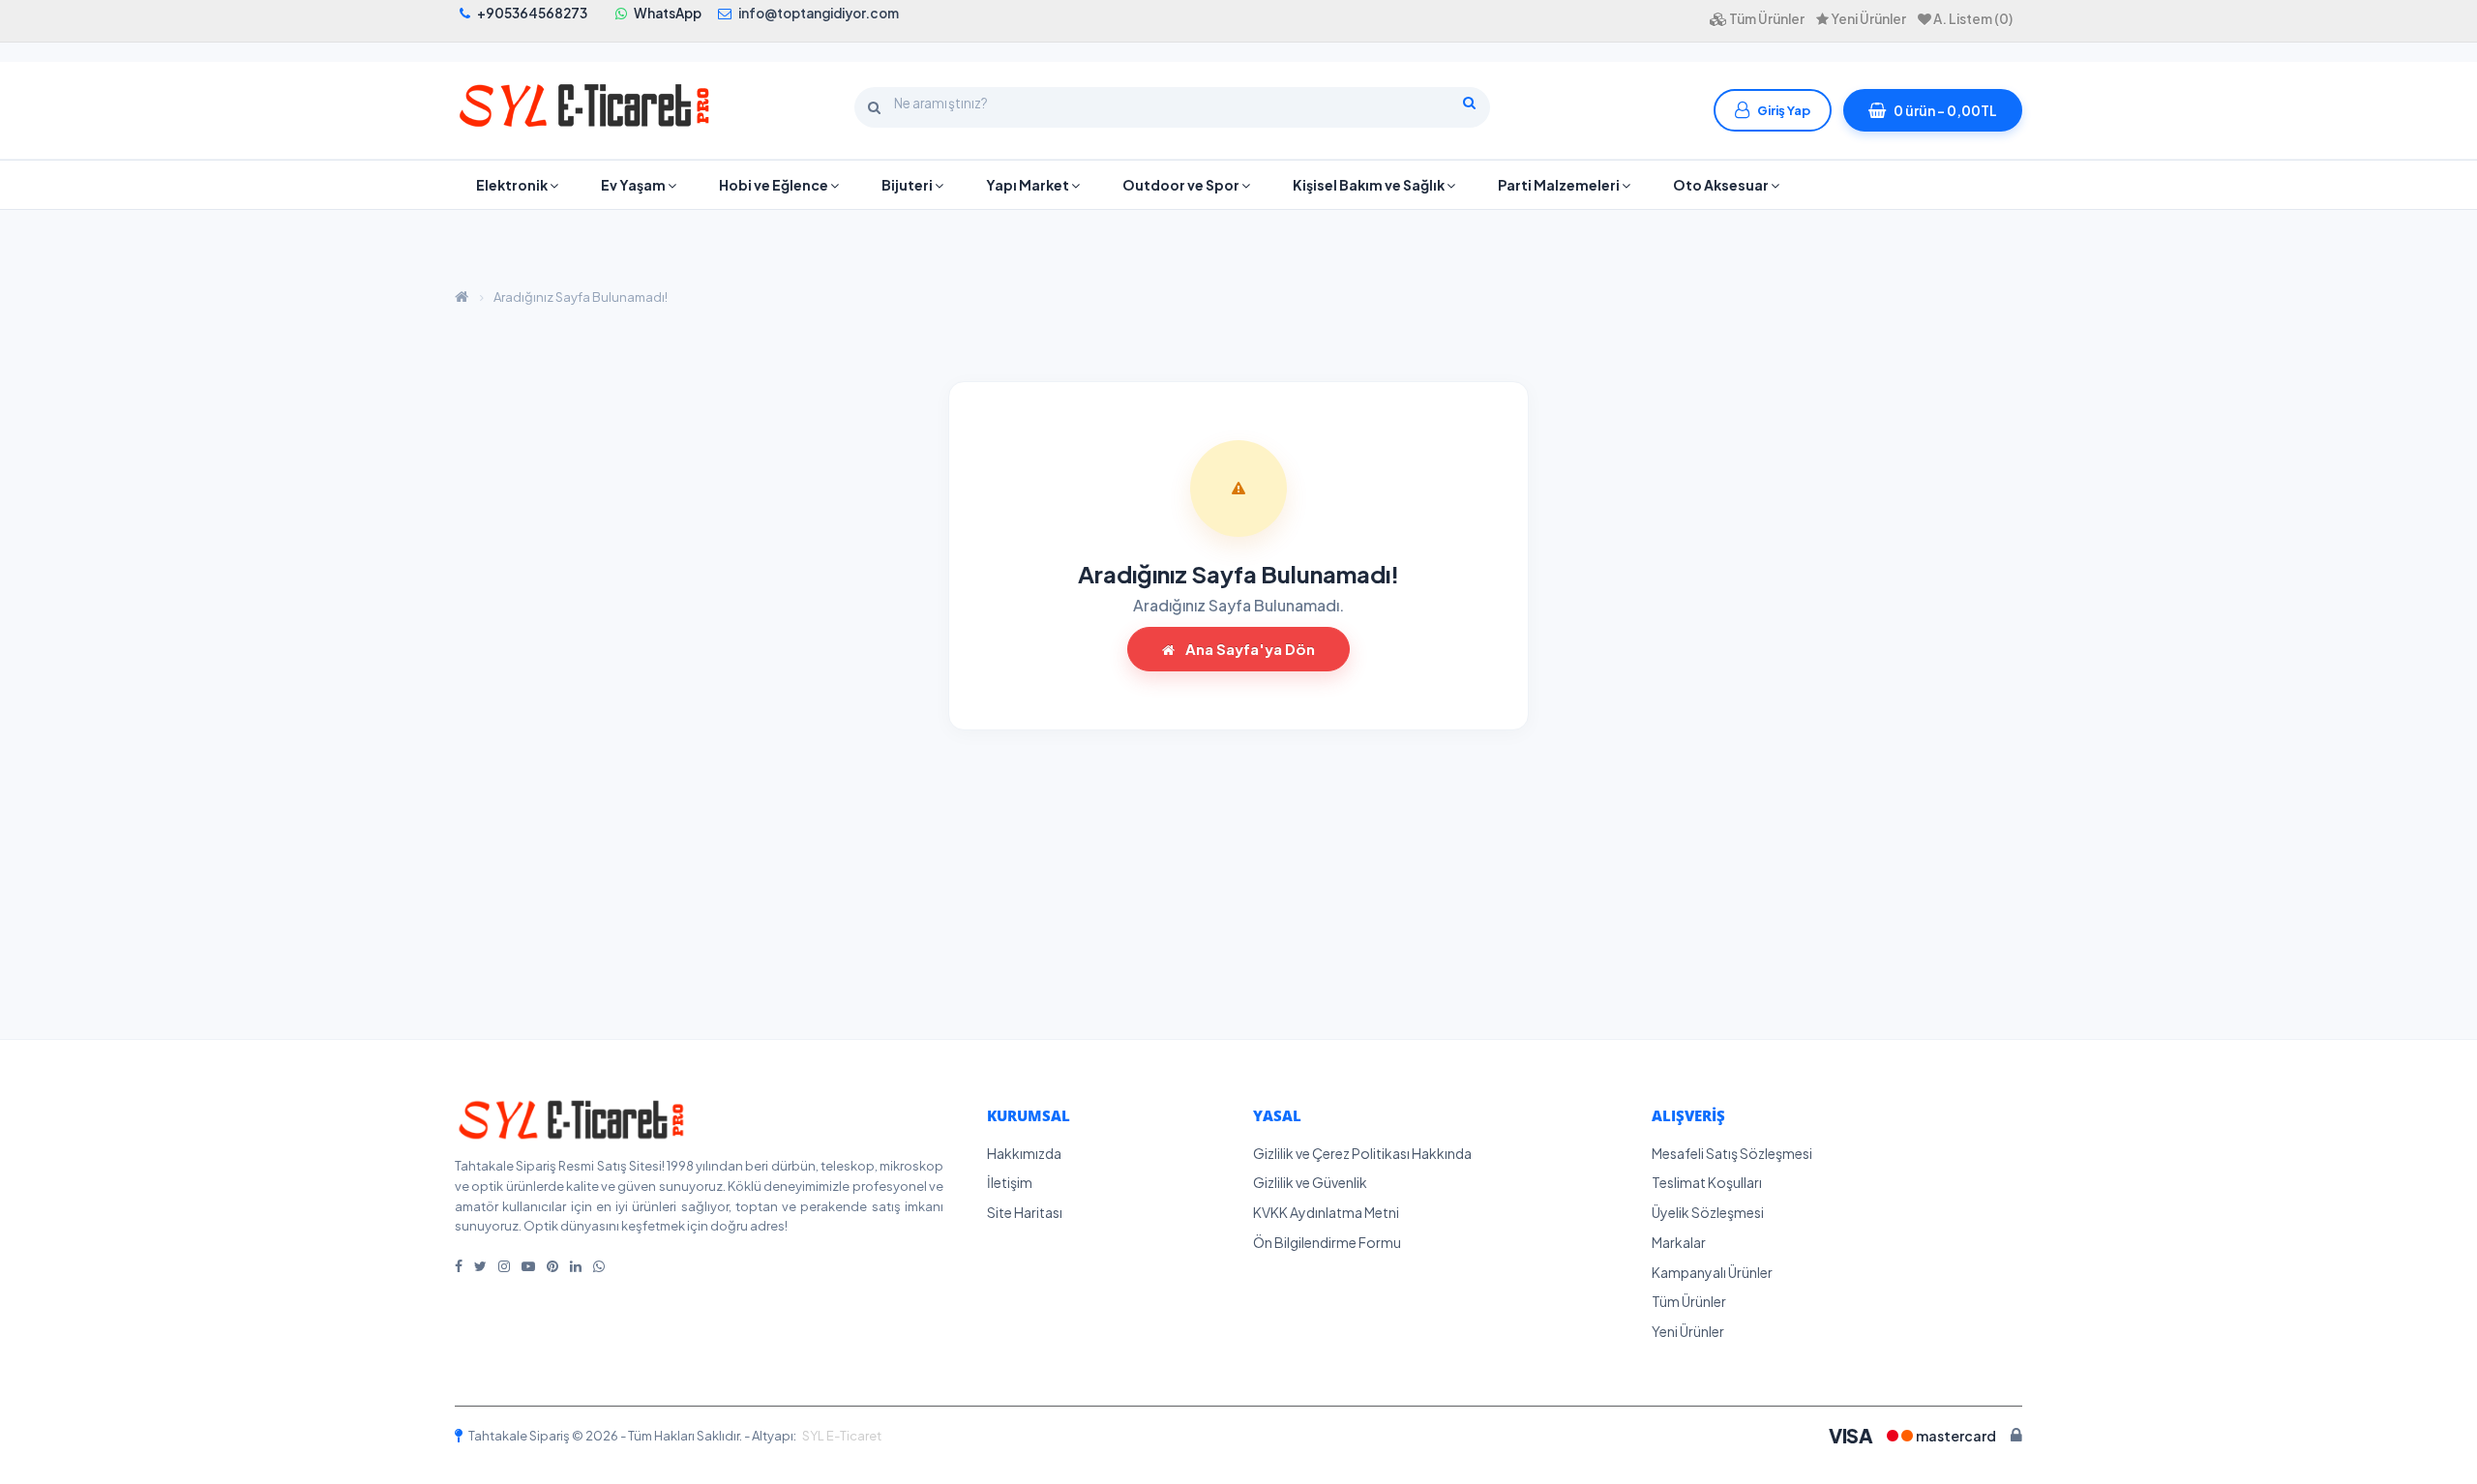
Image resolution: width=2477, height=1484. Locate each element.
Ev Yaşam (634, 185)
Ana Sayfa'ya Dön (1249, 649)
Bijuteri (908, 185)
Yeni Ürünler (1688, 1331)
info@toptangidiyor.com (819, 13)
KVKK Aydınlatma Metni (1326, 1212)
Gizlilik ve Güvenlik (1310, 1182)
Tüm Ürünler (1689, 1301)
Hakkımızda (1024, 1153)
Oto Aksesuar (1722, 185)
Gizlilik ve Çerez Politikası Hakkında (1362, 1153)
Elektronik (513, 185)
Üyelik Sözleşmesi (1708, 1212)
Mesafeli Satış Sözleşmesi (1732, 1153)
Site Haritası (1025, 1212)
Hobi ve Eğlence (775, 185)
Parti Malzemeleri (1560, 185)
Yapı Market (1029, 185)
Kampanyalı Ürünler (1712, 1272)
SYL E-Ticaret (842, 1436)
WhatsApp (668, 13)
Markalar (1679, 1242)
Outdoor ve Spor (1182, 185)
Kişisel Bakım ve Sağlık (1370, 185)
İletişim (1010, 1182)
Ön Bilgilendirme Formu (1327, 1242)
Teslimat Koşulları (1707, 1182)
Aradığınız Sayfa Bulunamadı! (581, 297)
